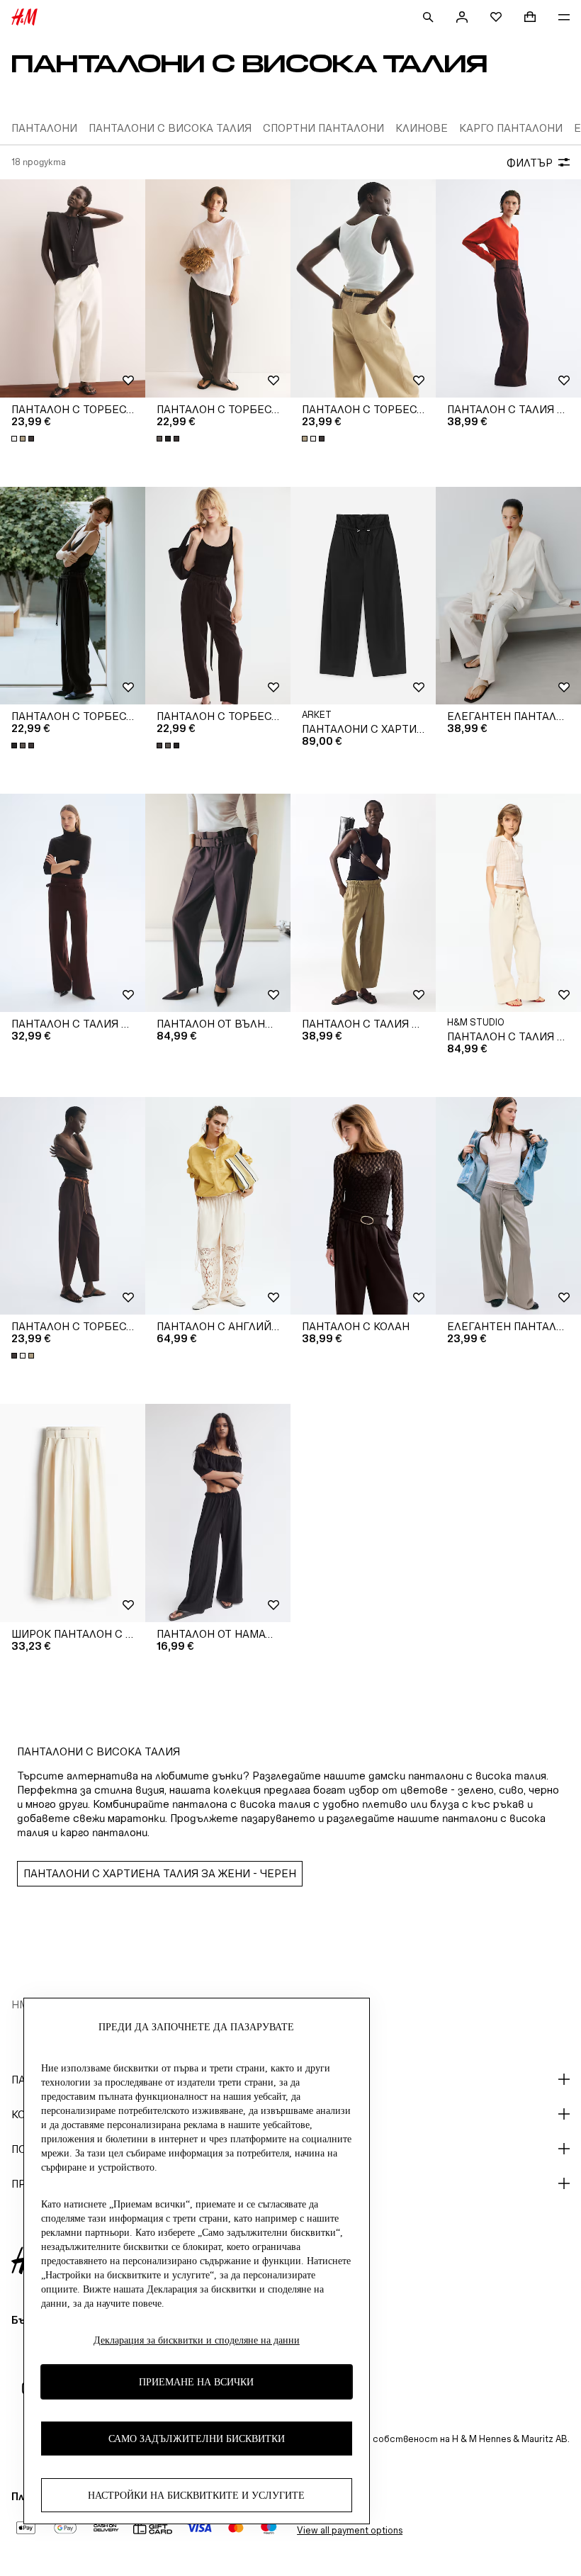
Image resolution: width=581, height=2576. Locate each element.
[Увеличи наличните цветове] (24, 439)
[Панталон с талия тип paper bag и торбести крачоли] (363, 903)
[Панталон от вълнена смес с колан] (218, 903)
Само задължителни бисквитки (197, 2439)
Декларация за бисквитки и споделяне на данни (197, 2340)
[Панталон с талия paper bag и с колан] (73, 903)
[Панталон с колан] (363, 1206)
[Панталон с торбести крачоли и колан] (73, 288)
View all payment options (350, 2530)
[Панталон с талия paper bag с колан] (508, 288)
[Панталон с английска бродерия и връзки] (218, 1206)
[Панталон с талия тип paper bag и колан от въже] (508, 903)
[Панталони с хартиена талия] (363, 596)
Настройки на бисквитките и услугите (196, 2496)
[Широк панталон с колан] (73, 1513)
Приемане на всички (196, 2382)
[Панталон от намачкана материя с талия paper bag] (218, 1513)
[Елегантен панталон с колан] (508, 596)
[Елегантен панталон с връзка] (508, 1206)
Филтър (530, 163)
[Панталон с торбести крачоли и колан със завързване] (218, 288)
